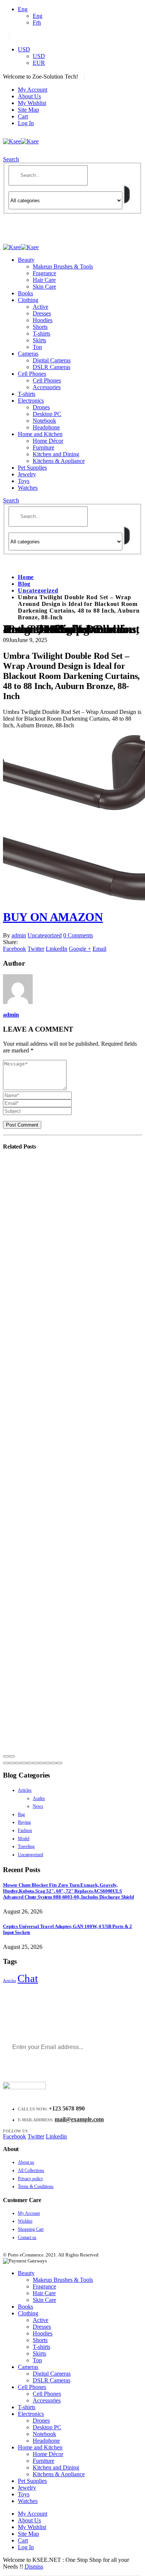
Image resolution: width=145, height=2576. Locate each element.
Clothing (28, 300)
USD (24, 49)
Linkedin (56, 2136)
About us (26, 2162)
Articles (25, 1790)
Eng (23, 9)
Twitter (36, 949)
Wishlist (25, 2221)
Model (24, 1839)
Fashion (25, 1830)
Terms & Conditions (36, 2186)
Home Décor (48, 441)
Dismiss (34, 2567)
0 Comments (78, 935)
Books (25, 293)
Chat (28, 1978)
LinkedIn (57, 949)
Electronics (31, 401)
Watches (28, 488)
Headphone (46, 427)
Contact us (27, 2237)
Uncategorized (45, 935)
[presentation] (6, 1756)
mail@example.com (79, 2119)
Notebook (44, 421)
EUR (39, 63)
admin (19, 935)
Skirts (39, 340)
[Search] (127, 194)
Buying (24, 1822)
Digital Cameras (52, 360)
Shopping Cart (31, 2229)
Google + (80, 949)
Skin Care (44, 287)
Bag (21, 1814)
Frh (37, 23)
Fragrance (44, 273)
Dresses (42, 313)
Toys (24, 481)
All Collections (31, 2170)
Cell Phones (32, 374)
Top (37, 347)
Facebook (14, 949)
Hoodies (43, 320)
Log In (26, 123)
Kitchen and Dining (56, 454)
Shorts (40, 327)
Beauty (26, 260)
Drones (41, 407)
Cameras (28, 354)
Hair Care (44, 280)
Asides (39, 1798)
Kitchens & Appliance (59, 461)
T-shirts (41, 333)
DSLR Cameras (51, 367)
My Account (33, 90)
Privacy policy (30, 2179)
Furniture (43, 447)
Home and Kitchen (40, 434)
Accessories (47, 387)
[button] (6, 1763)
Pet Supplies (32, 468)
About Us (29, 96)
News (38, 1806)
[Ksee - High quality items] (21, 141)
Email (99, 949)
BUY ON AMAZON (53, 917)
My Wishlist (32, 103)
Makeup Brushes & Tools (63, 266)
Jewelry (27, 474)
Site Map (28, 110)
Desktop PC (47, 414)
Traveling (26, 1846)
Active (41, 307)
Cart (23, 116)
